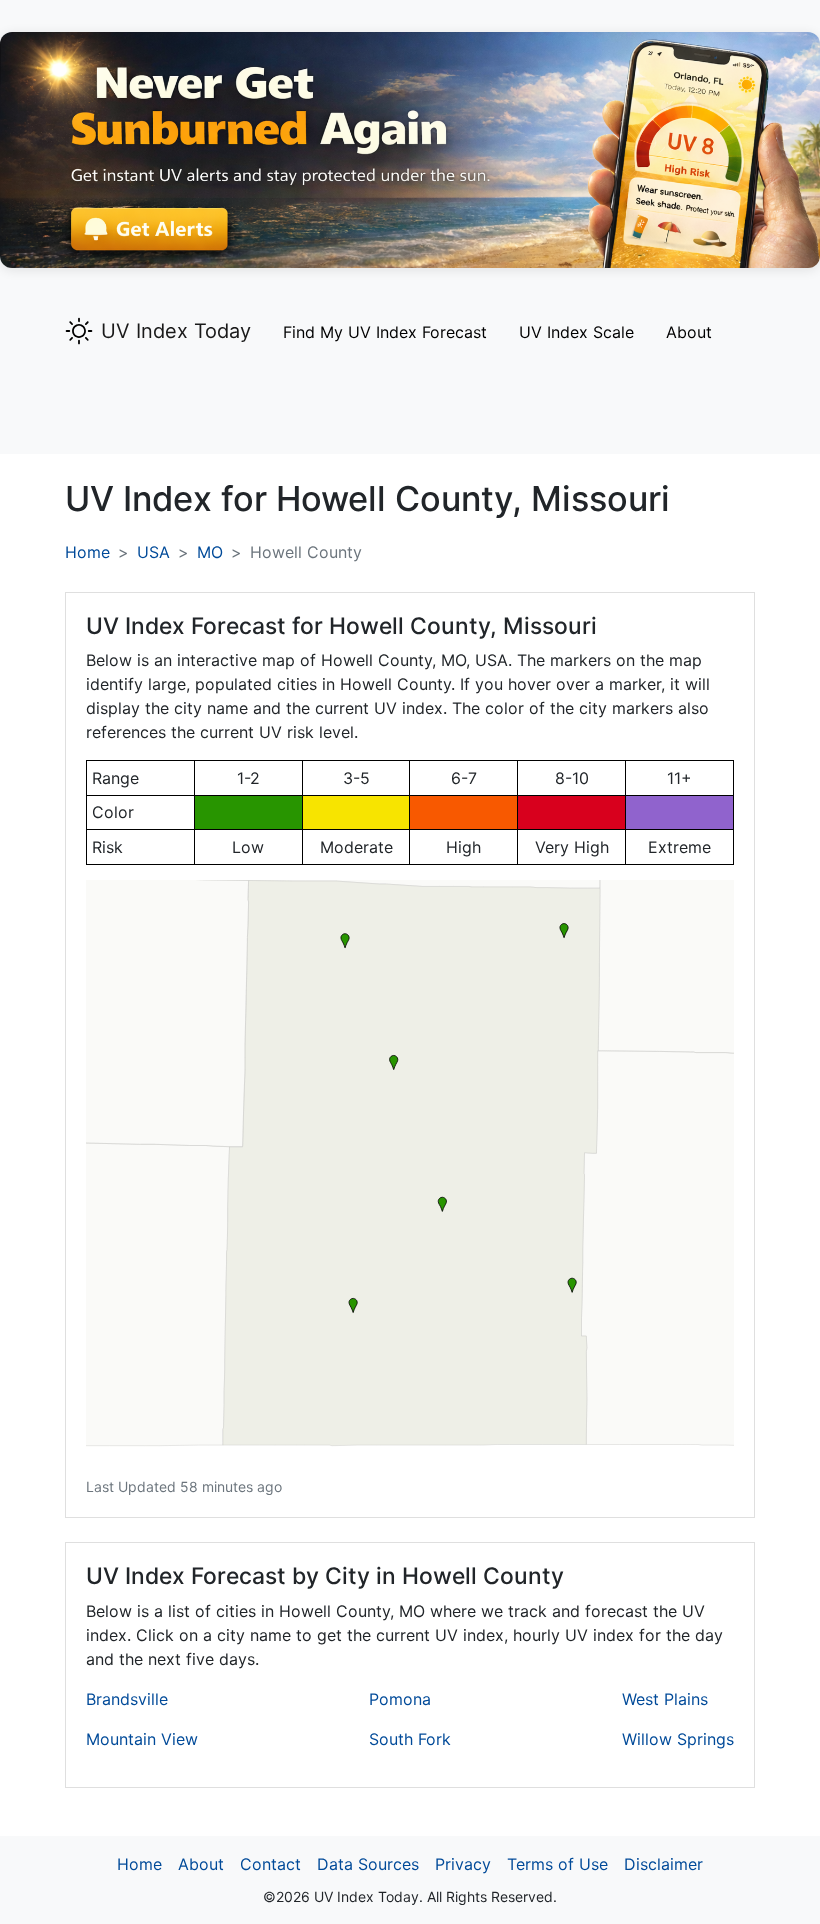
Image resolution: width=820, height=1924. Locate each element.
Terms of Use (557, 1864)
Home (87, 552)
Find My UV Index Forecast (385, 332)
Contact (270, 1864)
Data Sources (368, 1864)
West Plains (665, 1699)
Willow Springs (678, 1739)
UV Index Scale (576, 332)
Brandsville (127, 1699)
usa (153, 552)
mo (210, 552)
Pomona (400, 1699)
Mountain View (142, 1739)
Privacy (463, 1864)
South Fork (410, 1739)
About (689, 332)
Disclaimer (663, 1864)
